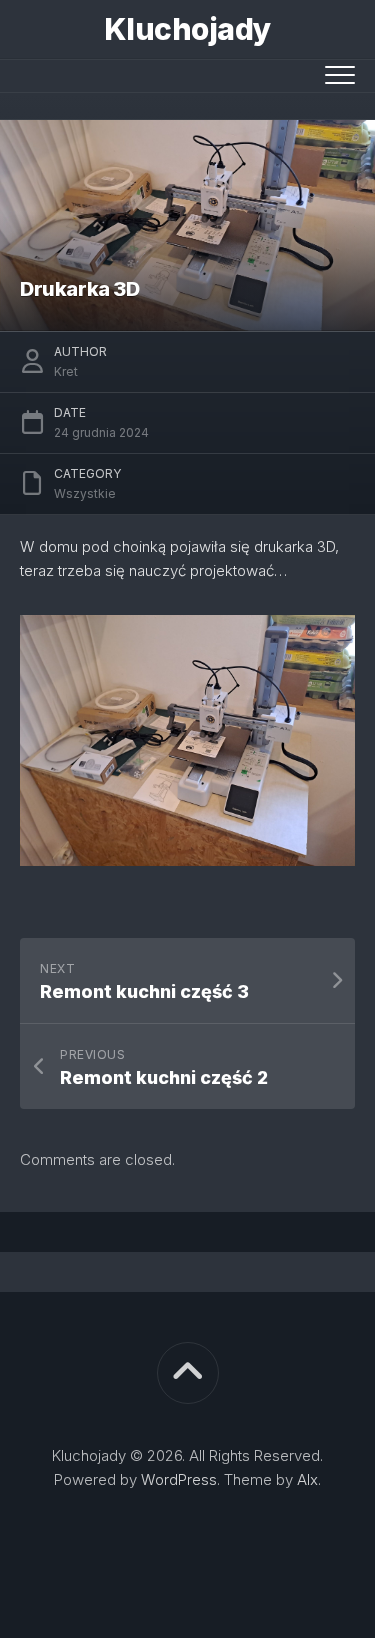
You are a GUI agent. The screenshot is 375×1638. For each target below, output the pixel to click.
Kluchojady (188, 29)
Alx (307, 1479)
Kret (66, 371)
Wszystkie (85, 493)
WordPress (179, 1479)
